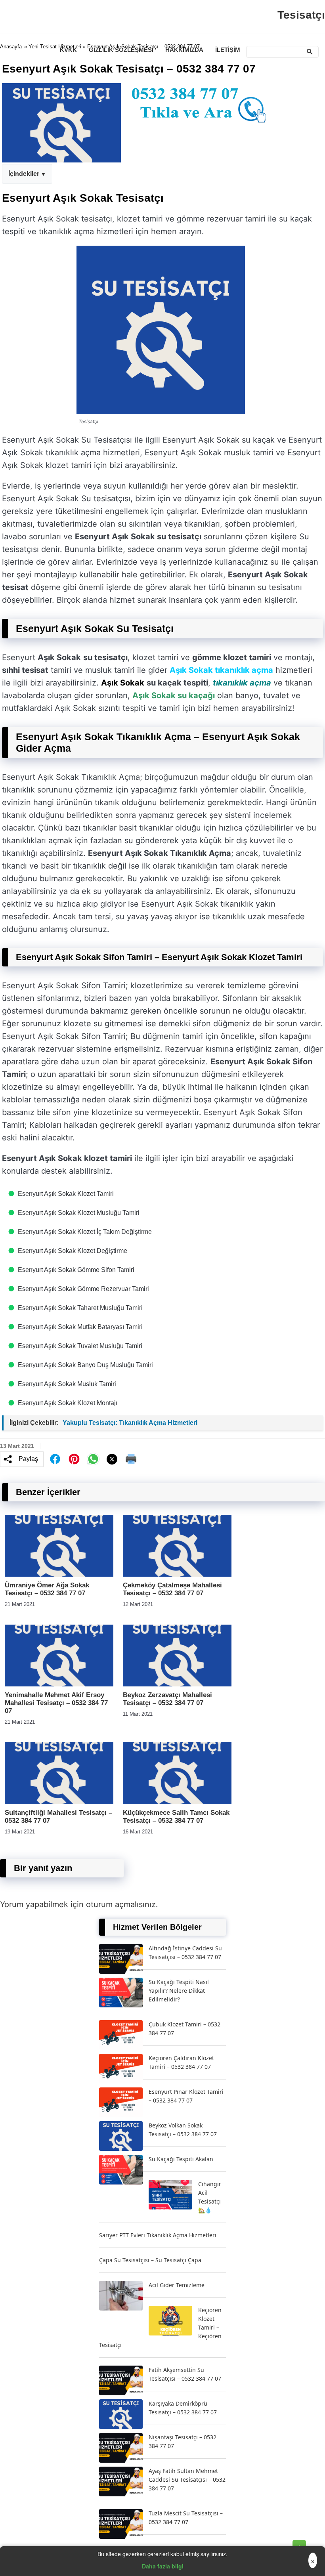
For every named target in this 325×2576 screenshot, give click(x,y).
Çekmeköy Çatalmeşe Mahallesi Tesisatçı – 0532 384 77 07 (172, 1589)
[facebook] (55, 1459)
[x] (112, 1459)
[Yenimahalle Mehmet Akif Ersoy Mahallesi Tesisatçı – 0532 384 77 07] (59, 1684)
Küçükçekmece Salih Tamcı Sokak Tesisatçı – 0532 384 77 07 (176, 1817)
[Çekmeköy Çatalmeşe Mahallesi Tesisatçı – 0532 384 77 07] (177, 1574)
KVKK (68, 50)
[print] (131, 1459)
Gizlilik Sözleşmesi (121, 50)
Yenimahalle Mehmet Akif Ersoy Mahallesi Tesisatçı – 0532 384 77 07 (56, 1703)
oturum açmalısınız (121, 1904)
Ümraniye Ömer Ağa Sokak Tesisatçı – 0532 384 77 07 (47, 1589)
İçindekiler (24, 174)
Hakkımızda (184, 50)
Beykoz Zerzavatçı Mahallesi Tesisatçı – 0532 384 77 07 (167, 1699)
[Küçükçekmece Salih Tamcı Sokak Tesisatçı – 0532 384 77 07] (177, 1802)
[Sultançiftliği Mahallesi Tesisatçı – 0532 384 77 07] (59, 1802)
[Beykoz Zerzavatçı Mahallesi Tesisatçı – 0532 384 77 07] (177, 1684)
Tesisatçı (301, 15)
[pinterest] (74, 1459)
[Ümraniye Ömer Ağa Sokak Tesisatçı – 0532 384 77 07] (59, 1574)
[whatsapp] (93, 1459)
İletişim (228, 50)
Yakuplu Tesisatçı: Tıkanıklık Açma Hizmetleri (130, 1423)
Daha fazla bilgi (163, 2566)
